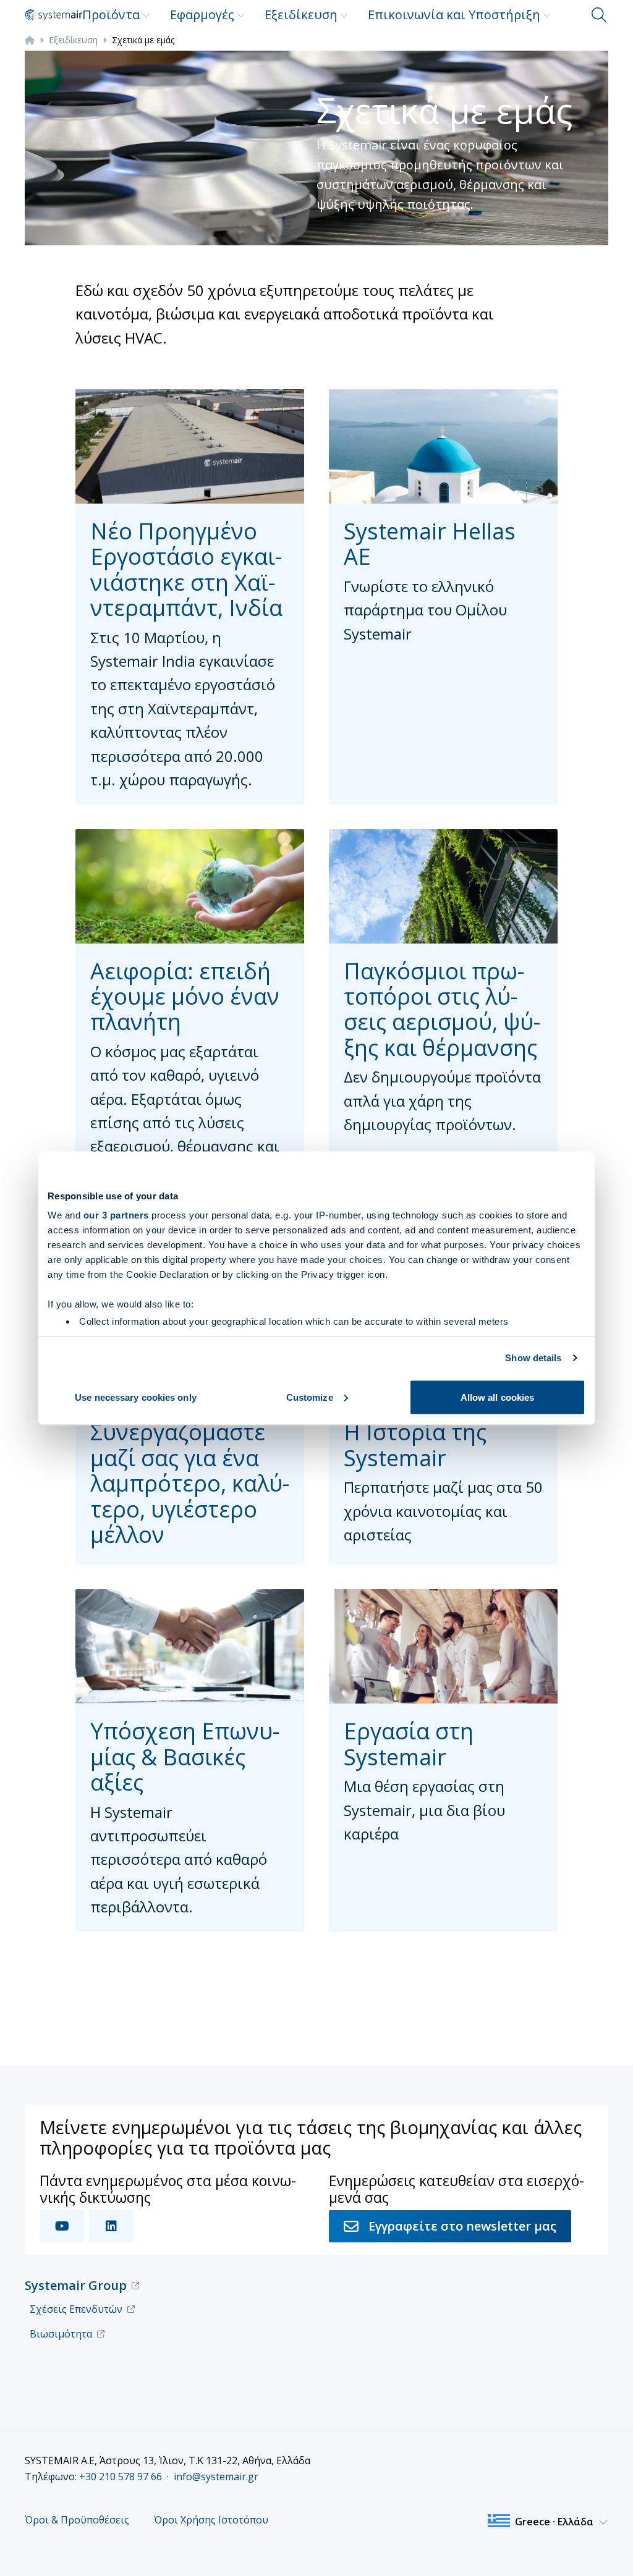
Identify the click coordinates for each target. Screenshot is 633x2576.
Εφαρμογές (202, 15)
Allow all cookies (498, 1397)
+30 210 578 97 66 (121, 2477)
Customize (310, 1397)
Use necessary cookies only (136, 1397)
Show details (533, 1358)
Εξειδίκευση (301, 15)
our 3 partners (116, 1215)
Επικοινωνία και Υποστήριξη (454, 15)
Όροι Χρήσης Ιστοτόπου (211, 2520)
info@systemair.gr (216, 2477)
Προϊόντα (111, 15)
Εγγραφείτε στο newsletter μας (462, 2226)
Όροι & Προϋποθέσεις (77, 2520)
